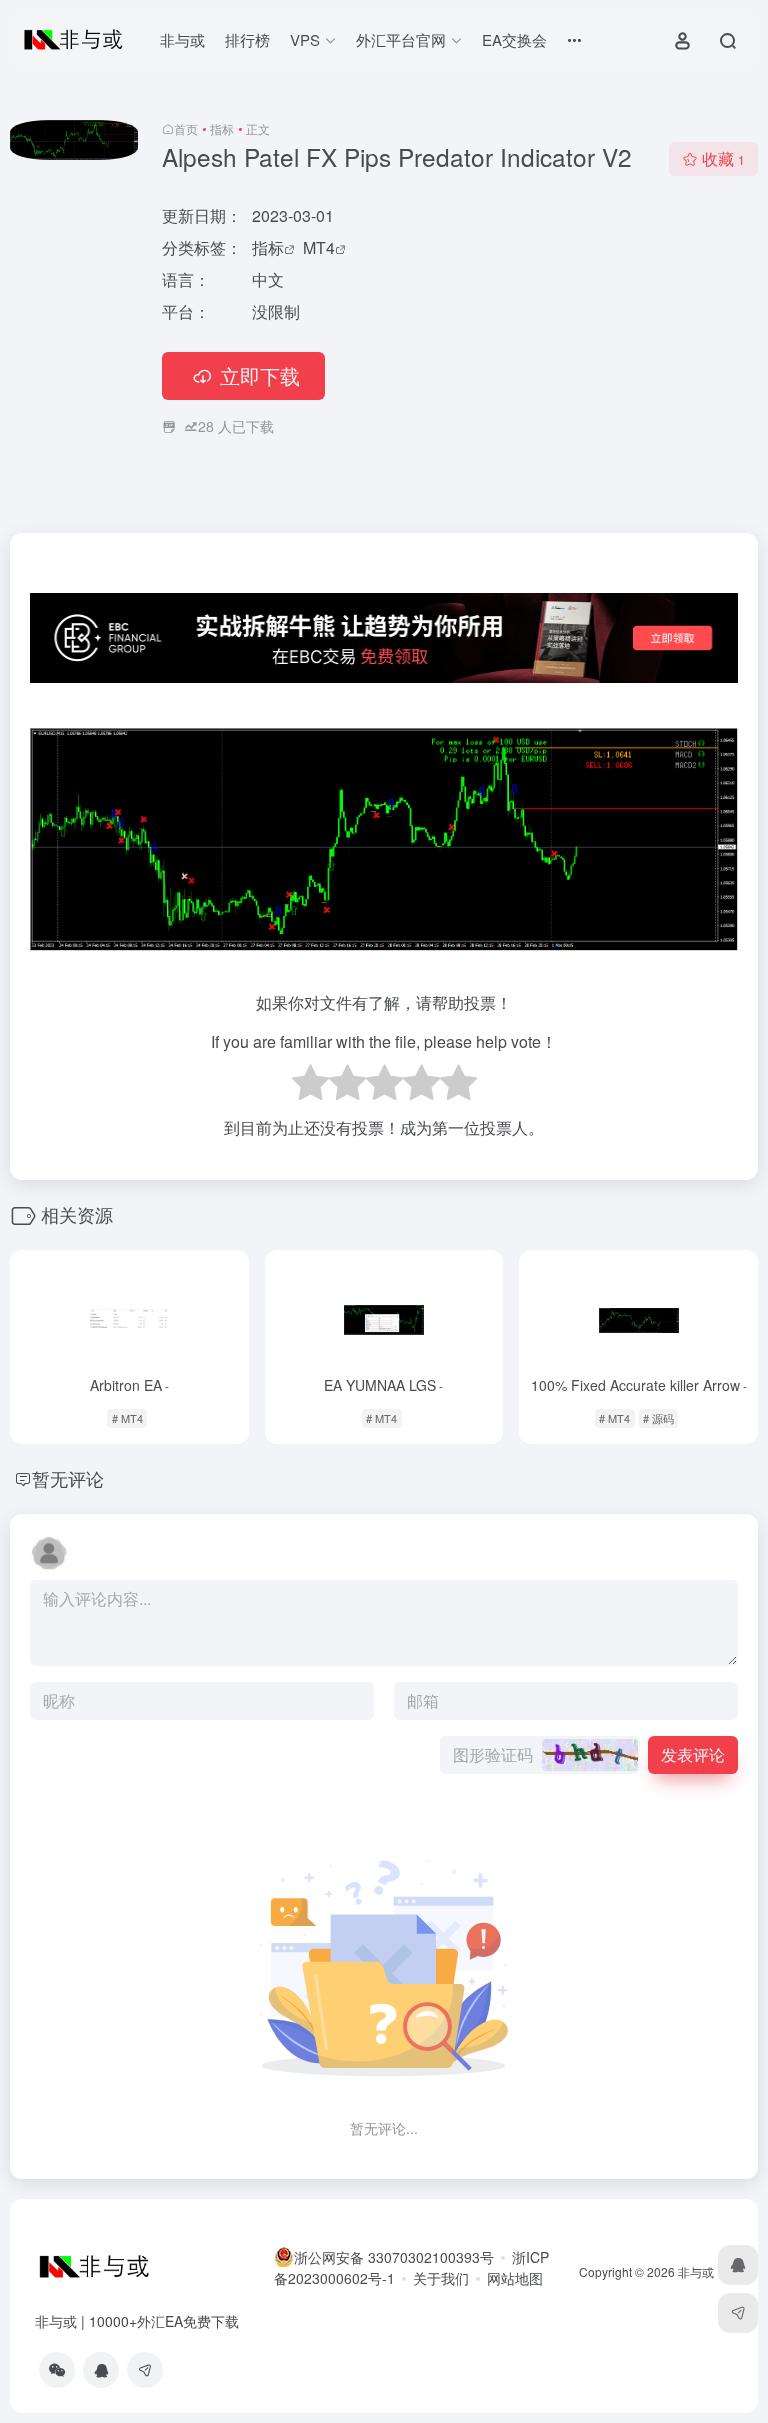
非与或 (182, 39)
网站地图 (515, 2278)
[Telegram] (145, 2370)
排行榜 (247, 39)
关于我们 (441, 2278)
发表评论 (693, 1754)
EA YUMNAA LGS (383, 1385)
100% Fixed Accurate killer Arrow (639, 1385)
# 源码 (658, 1418)
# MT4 (127, 1418)
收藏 (723, 158)
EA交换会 (514, 39)
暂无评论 (68, 1478)
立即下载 (260, 375)
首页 (186, 128)
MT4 (319, 247)
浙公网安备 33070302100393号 (394, 2257)
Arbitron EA (129, 1385)
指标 (222, 128)
